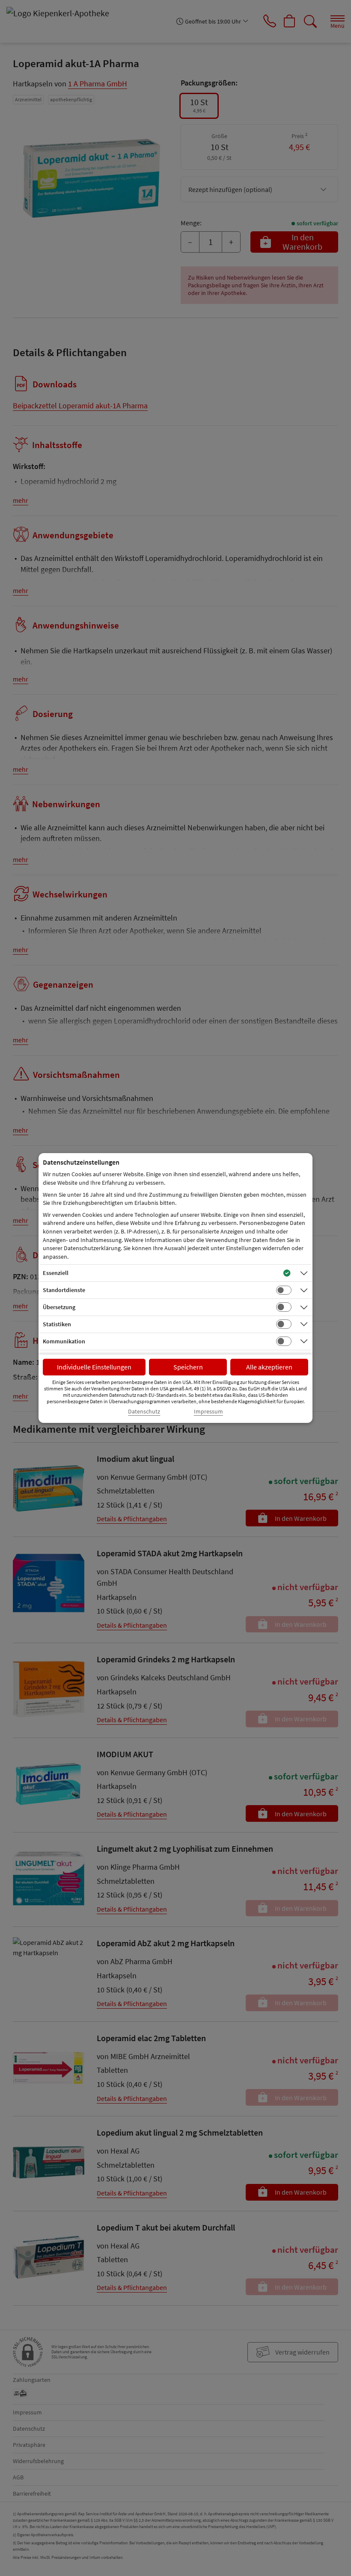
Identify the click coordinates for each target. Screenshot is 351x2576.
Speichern (188, 1367)
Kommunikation (64, 1341)
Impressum (208, 1412)
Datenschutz (144, 1412)
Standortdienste (64, 1290)
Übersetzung (59, 1307)
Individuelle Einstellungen (94, 1367)
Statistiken (57, 1324)
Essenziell (56, 1273)
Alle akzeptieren (269, 1367)
